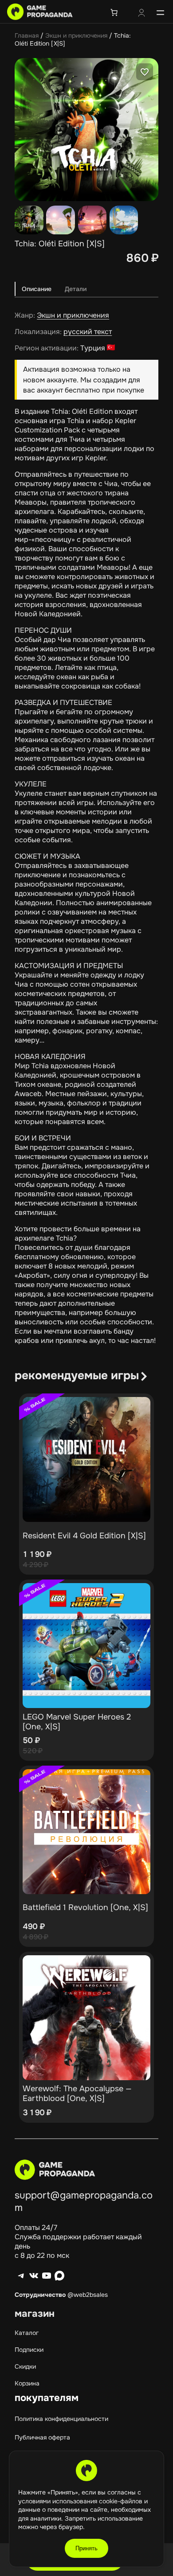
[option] (61, 220)
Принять (86, 2548)
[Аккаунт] (142, 14)
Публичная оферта (42, 2437)
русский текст (88, 332)
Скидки (25, 2366)
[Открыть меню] (160, 12)
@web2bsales (88, 2295)
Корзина (27, 2383)
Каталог (27, 2333)
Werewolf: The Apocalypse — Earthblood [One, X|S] (77, 2093)
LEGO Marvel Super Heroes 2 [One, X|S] (77, 1722)
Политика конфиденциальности (61, 2419)
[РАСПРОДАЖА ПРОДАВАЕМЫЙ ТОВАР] (86, 1459)
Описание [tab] (37, 289)
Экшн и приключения (76, 35)
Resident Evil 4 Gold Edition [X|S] (84, 1536)
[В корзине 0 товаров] (114, 12)
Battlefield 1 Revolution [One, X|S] (85, 1907)
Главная (27, 35)
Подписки (29, 2350)
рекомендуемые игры (77, 1376)
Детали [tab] (76, 289)
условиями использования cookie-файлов (81, 2501)
